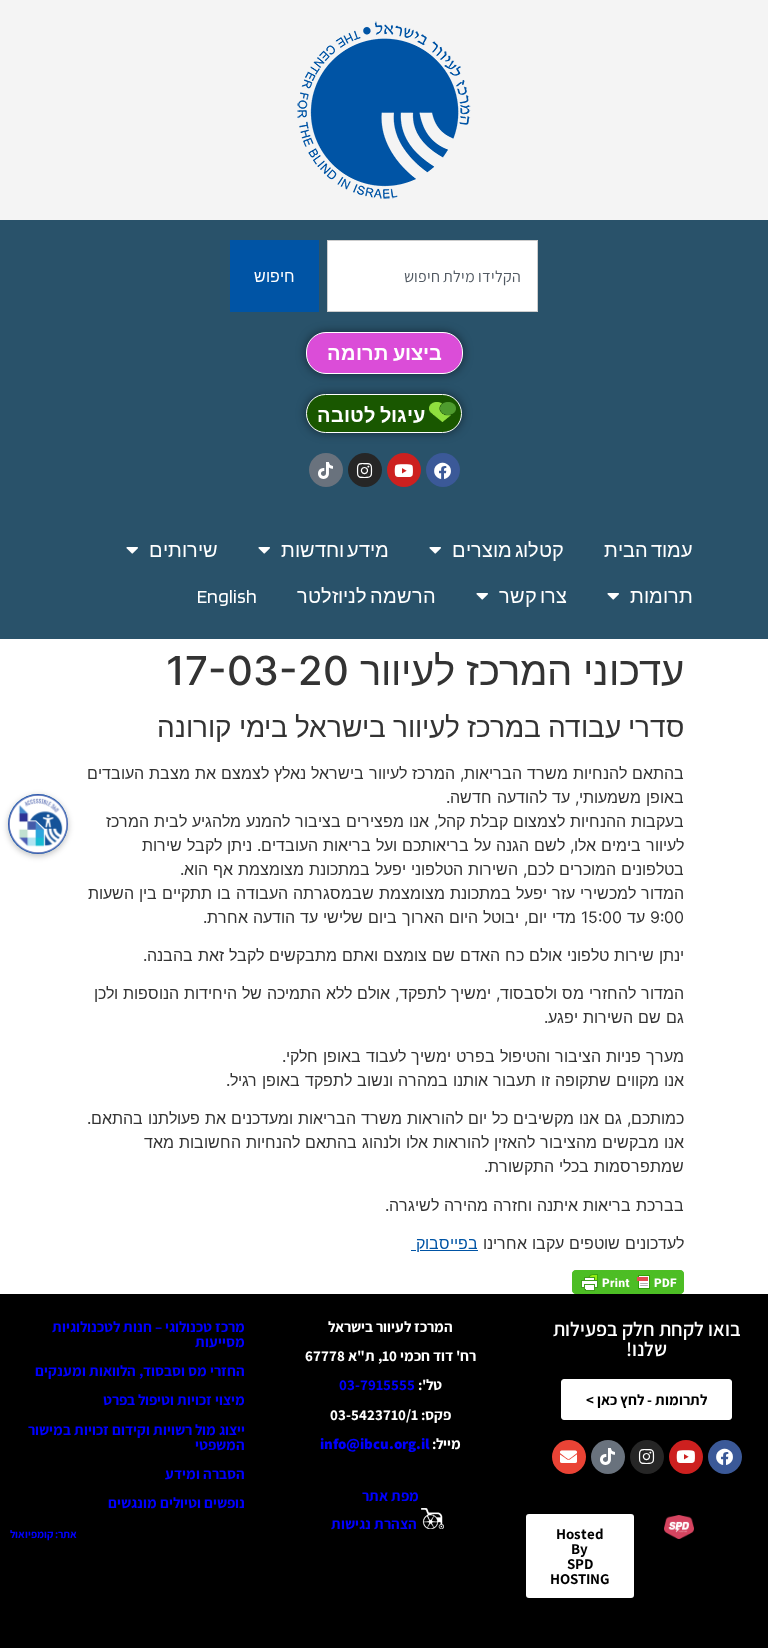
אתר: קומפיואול (43, 1534)
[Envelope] (569, 1457)
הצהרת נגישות (374, 1523)
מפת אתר (390, 1495)
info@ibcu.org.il (374, 1443)
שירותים (183, 550)
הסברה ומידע (205, 1473)
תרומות (661, 596)
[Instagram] (365, 470)
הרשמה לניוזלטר (366, 596)
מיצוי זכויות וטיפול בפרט (174, 1399)
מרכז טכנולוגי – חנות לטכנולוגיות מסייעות (148, 1334)
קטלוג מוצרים (508, 550)
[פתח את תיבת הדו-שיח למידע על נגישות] (38, 824)
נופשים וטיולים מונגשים (176, 1502)
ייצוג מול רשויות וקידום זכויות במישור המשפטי (136, 1437)
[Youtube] (404, 470)
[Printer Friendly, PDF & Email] (628, 1281)
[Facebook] (443, 470)
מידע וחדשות (335, 550)
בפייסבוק (444, 1243)
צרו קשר (533, 596)
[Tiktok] (326, 470)
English (227, 596)
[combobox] (432, 276)
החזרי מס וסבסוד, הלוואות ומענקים (140, 1370)
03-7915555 (377, 1384)
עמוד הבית (648, 550)
